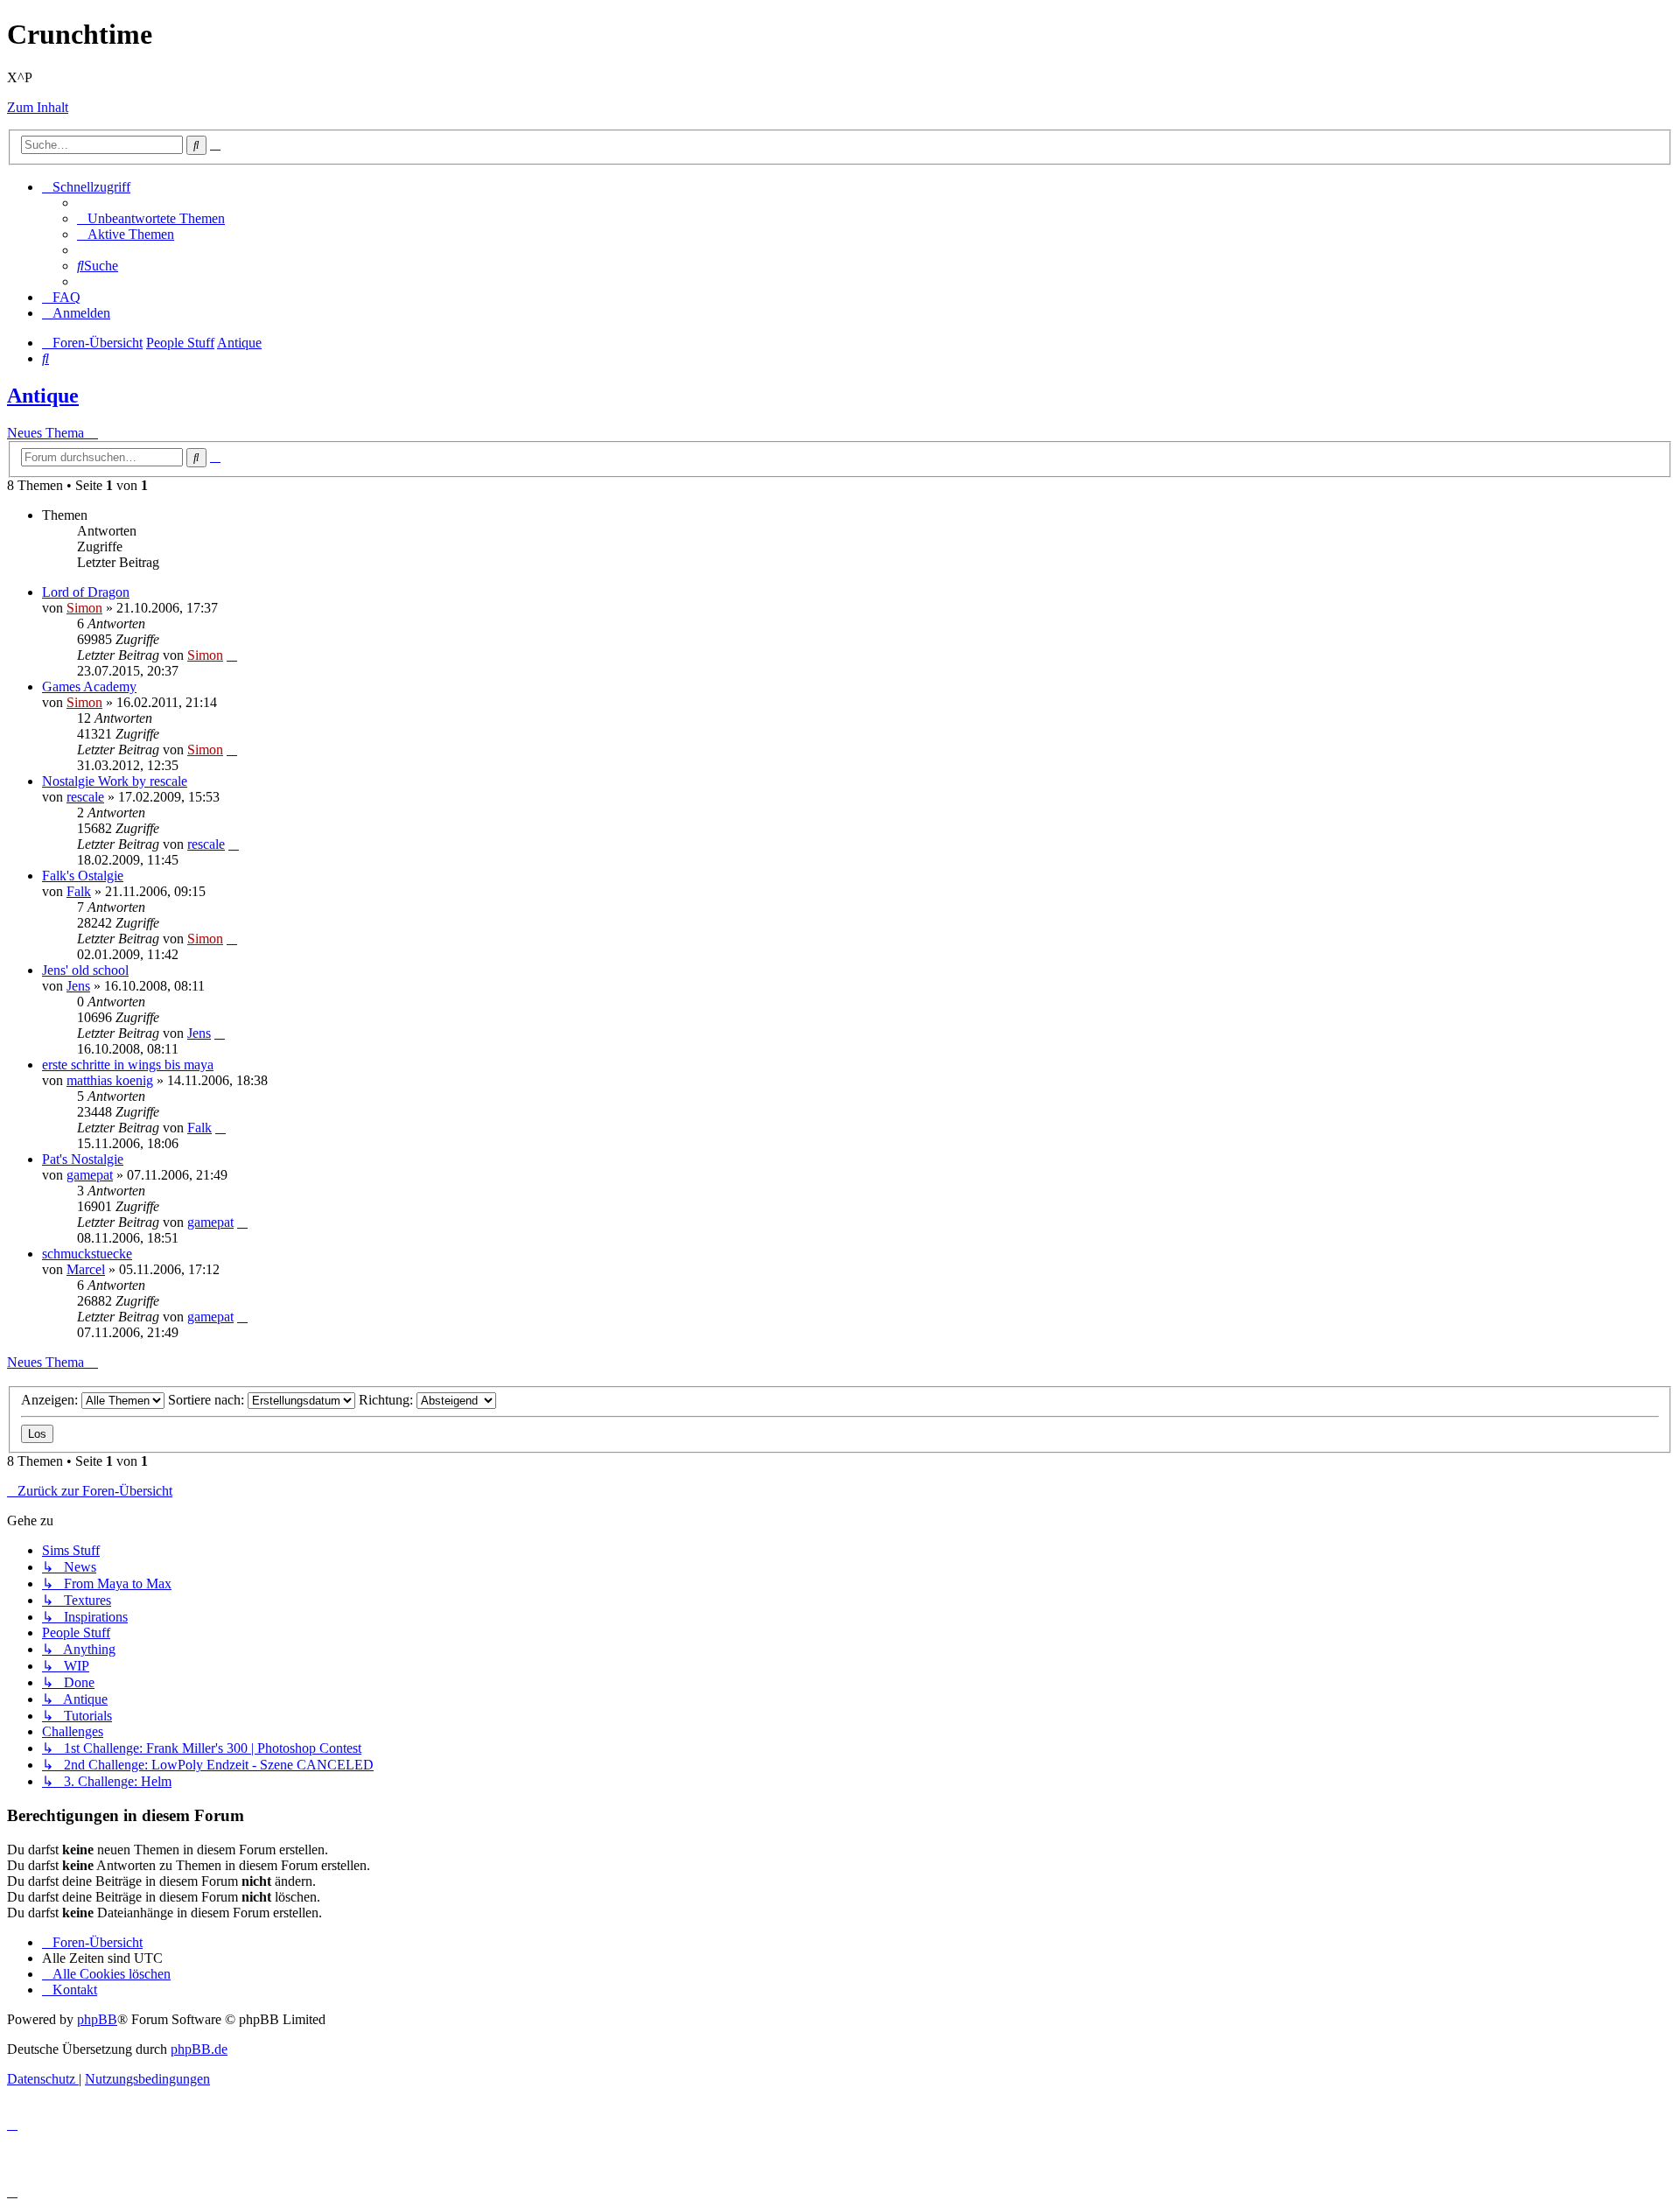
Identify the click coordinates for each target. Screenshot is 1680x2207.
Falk (79, 891)
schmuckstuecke (87, 1254)
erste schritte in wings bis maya (128, 1065)
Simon (84, 608)
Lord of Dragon (86, 592)
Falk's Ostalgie (83, 876)
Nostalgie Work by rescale (115, 781)
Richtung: (388, 1400)
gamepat (90, 1175)
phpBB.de (199, 2049)
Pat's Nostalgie (83, 1159)
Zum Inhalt (38, 107)
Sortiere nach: (208, 1400)
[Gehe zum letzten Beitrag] (232, 655)
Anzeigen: (51, 1400)
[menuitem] (151, 218)
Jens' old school (85, 970)
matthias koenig (110, 1080)
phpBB (97, 2019)
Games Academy (89, 687)
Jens (78, 986)
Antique (43, 396)
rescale (85, 797)
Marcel (86, 1269)
